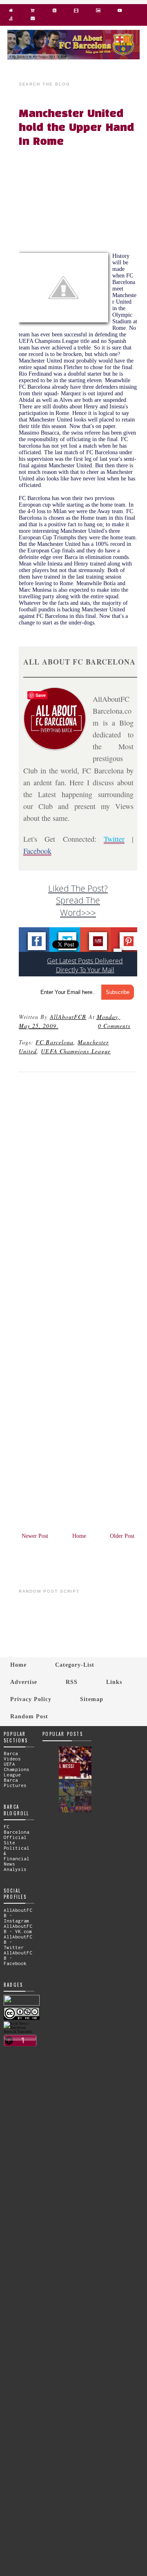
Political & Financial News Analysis (17, 1858)
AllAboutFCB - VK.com (18, 1929)
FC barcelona (55, 1042)
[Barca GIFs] (76, 12)
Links (114, 1682)
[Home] (11, 12)
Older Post (122, 1536)
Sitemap (92, 1699)
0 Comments (114, 1026)
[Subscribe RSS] (55, 12)
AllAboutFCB (68, 1017)
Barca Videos (12, 1756)
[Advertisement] (83, 202)
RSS (72, 1682)
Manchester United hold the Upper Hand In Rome (76, 128)
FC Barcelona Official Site (17, 1835)
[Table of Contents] (11, 20)
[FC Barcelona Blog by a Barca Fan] (73, 57)
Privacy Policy (31, 1699)
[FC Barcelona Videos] (120, 12)
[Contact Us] (32, 20)
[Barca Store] (32, 12)
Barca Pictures (15, 1783)
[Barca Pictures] (98, 12)
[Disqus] (78, 1190)
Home (79, 1536)
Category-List (75, 1665)
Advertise (24, 1682)
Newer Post (35, 1536)
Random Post (29, 1716)
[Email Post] (60, 1026)
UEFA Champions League (76, 1051)
